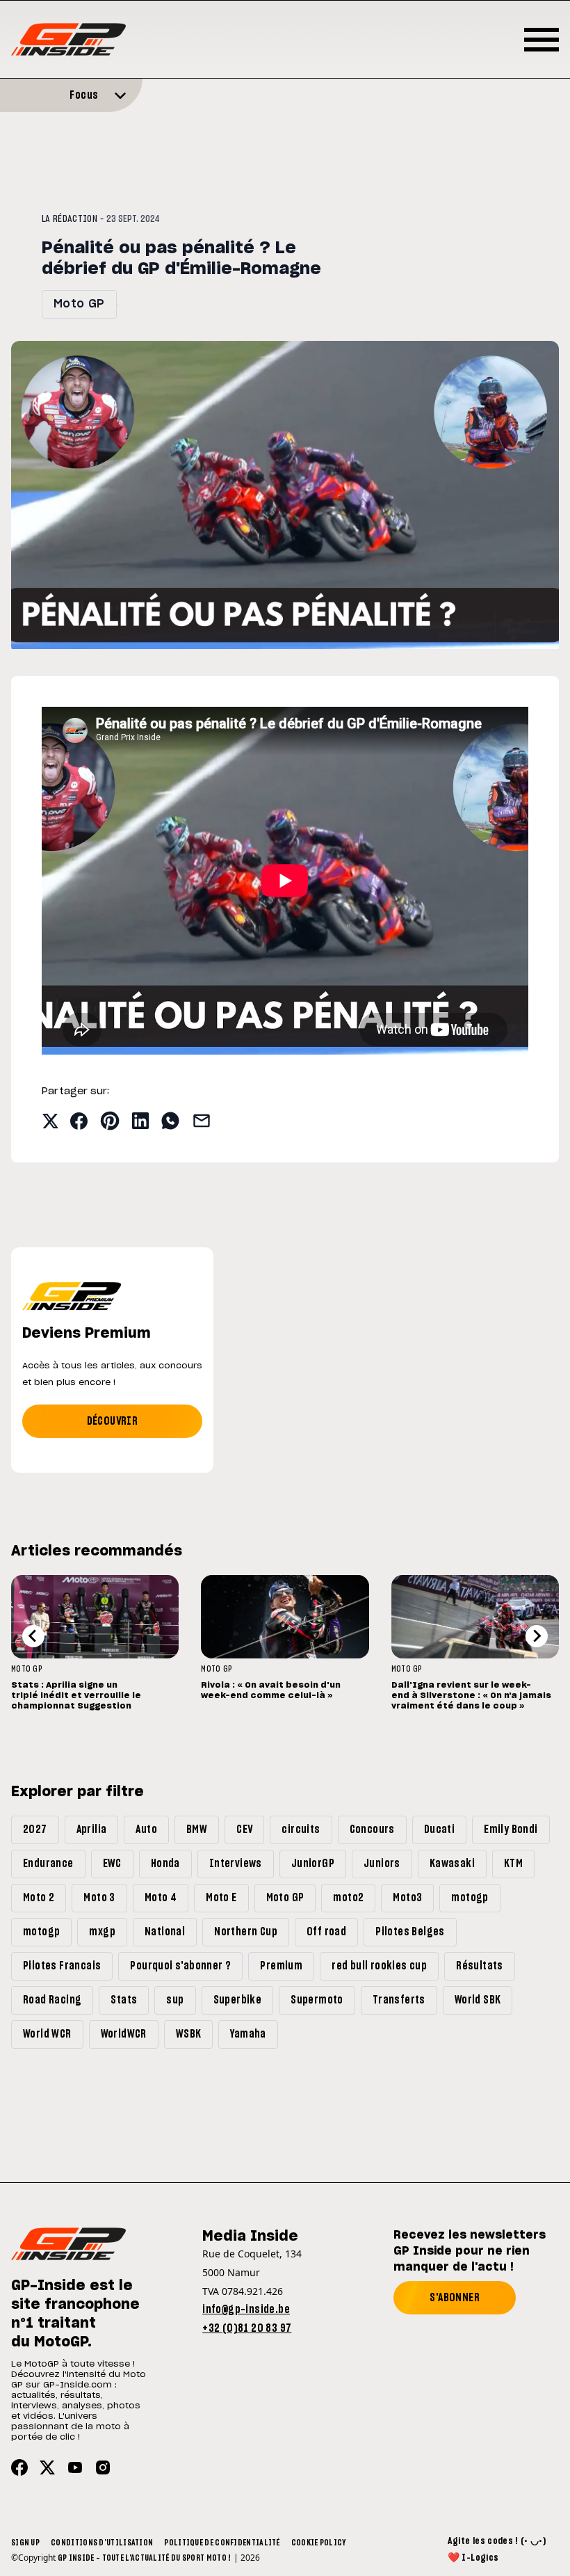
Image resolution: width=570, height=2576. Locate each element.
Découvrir (113, 1421)
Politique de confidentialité (222, 2543)
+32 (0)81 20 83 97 (247, 2328)
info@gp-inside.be (246, 2310)
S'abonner (455, 2298)
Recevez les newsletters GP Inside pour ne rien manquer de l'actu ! (470, 2251)
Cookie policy (319, 2543)
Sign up (25, 2543)
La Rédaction (70, 219)
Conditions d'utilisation (102, 2543)
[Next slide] (537, 1636)
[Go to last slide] (33, 1636)
